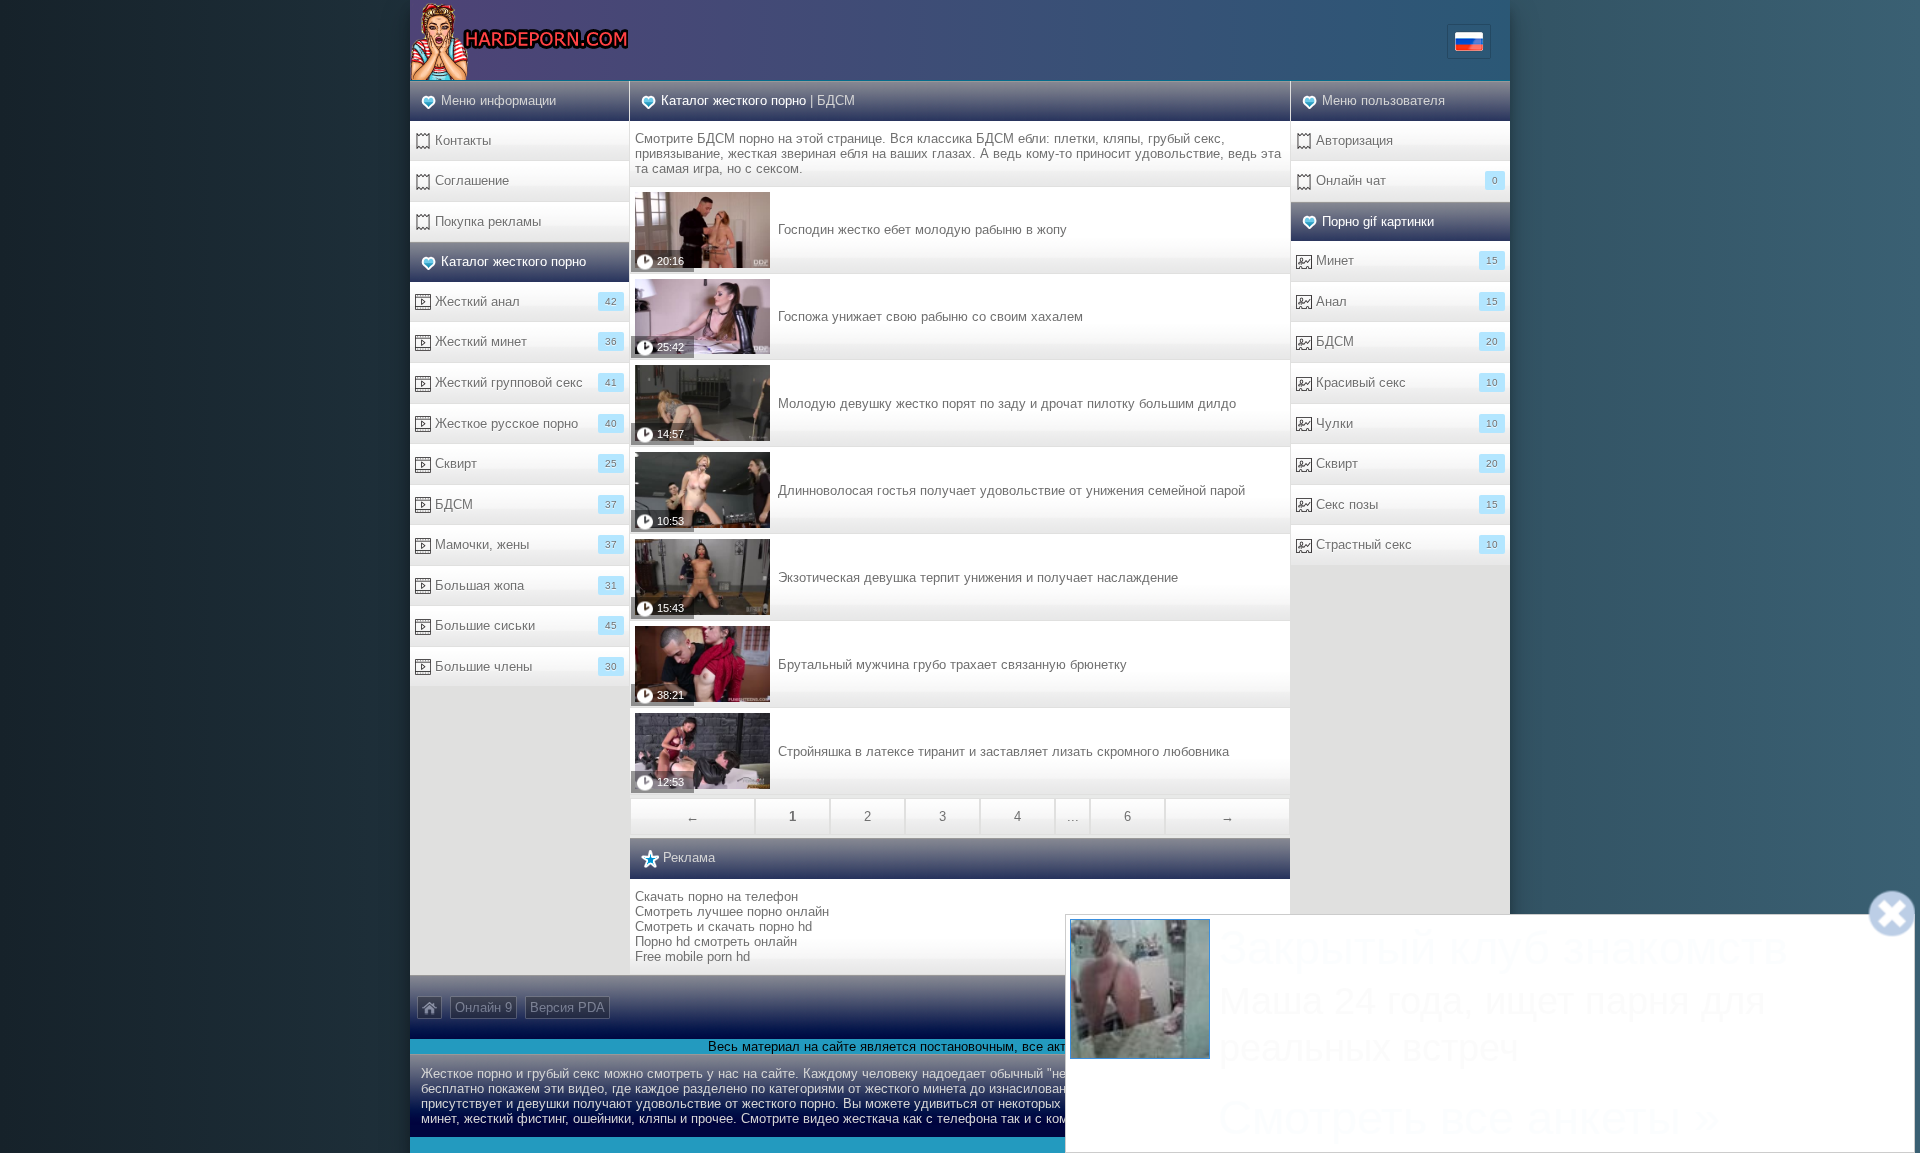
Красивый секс (1405, 382)
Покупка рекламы (486, 221)
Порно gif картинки (1378, 221)
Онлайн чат (1405, 180)
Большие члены (524, 666)
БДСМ (524, 504)
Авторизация (1352, 140)
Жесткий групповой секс (524, 382)
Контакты (461, 140)
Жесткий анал (524, 301)
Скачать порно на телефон (716, 896)
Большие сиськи (524, 625)
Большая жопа (524, 585)
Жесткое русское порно (524, 423)
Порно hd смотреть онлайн (716, 941)
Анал (1405, 301)
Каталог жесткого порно (513, 261)
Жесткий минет (524, 341)
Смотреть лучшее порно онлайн (732, 911)
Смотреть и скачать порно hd (723, 926)
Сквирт (524, 463)
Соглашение (470, 180)
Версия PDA (567, 1007)
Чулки (1405, 423)
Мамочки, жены (524, 544)
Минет (1405, 260)
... (1073, 816)
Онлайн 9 (483, 1007)
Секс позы (1405, 504)
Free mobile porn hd (692, 956)
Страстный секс (1405, 544)
